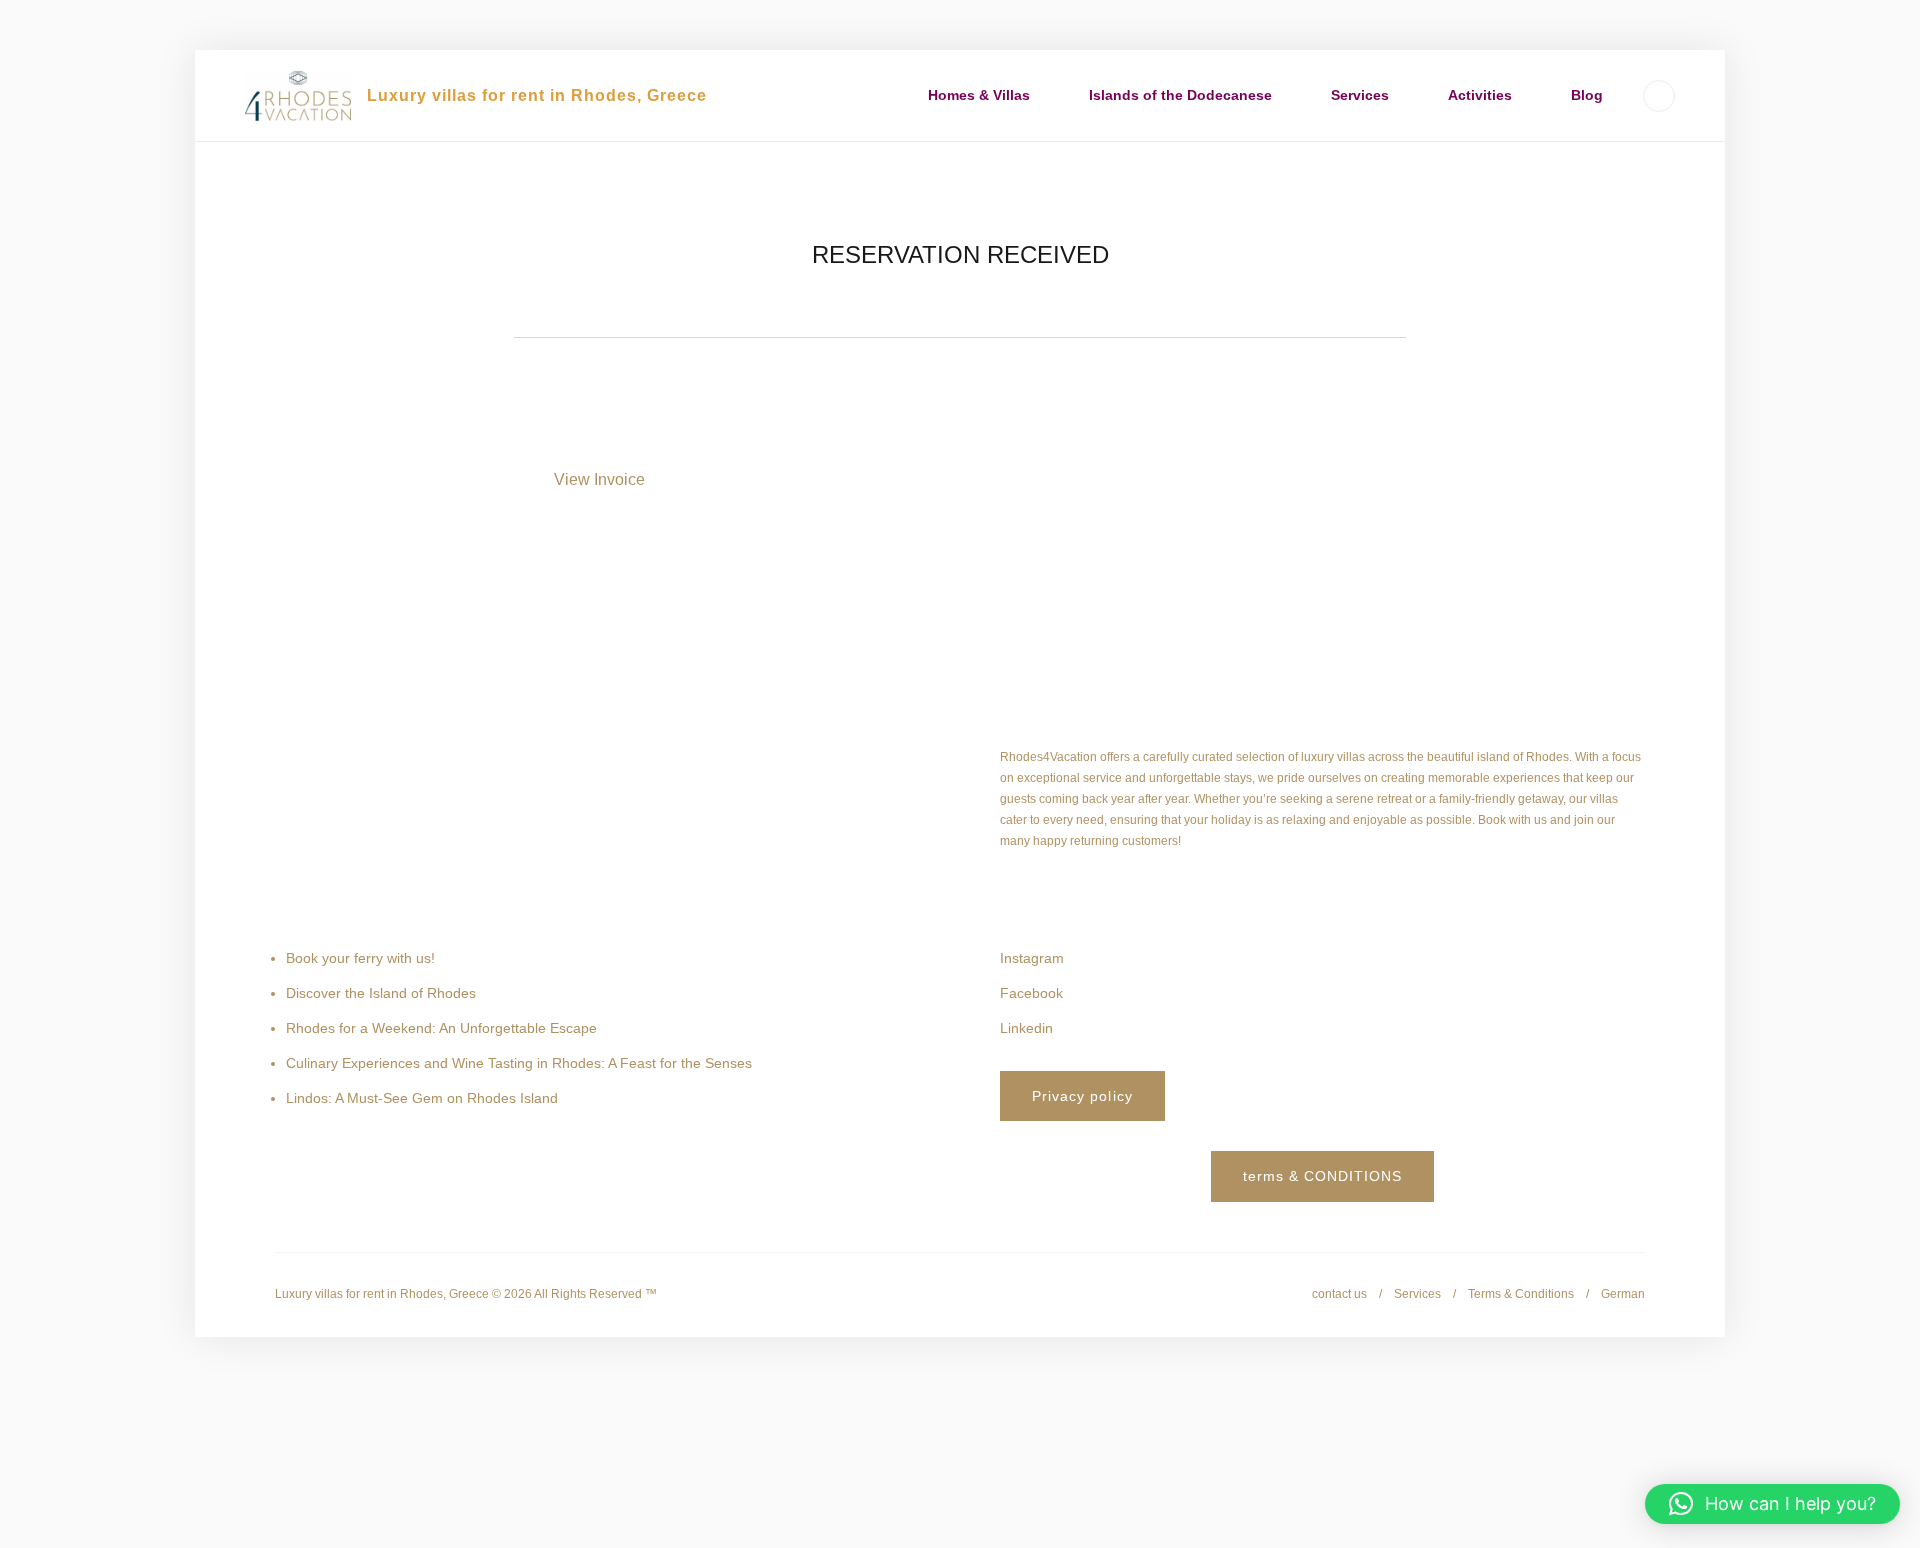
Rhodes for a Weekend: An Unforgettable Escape (441, 1028)
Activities (1480, 95)
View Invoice (599, 479)
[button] (1772, 1504)
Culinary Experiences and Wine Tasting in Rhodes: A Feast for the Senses (519, 1063)
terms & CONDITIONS (1323, 1176)
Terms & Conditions (1521, 1294)
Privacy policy (1082, 1096)
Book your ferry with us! (360, 958)
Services (1360, 95)
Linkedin (1026, 1028)
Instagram (1032, 958)
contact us (1339, 1294)
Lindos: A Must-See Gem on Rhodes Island (422, 1098)
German (1623, 1294)
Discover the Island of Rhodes (381, 993)
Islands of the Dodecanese (1180, 95)
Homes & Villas (979, 95)
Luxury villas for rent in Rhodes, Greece (537, 95)
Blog (1587, 95)
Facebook (1031, 993)
